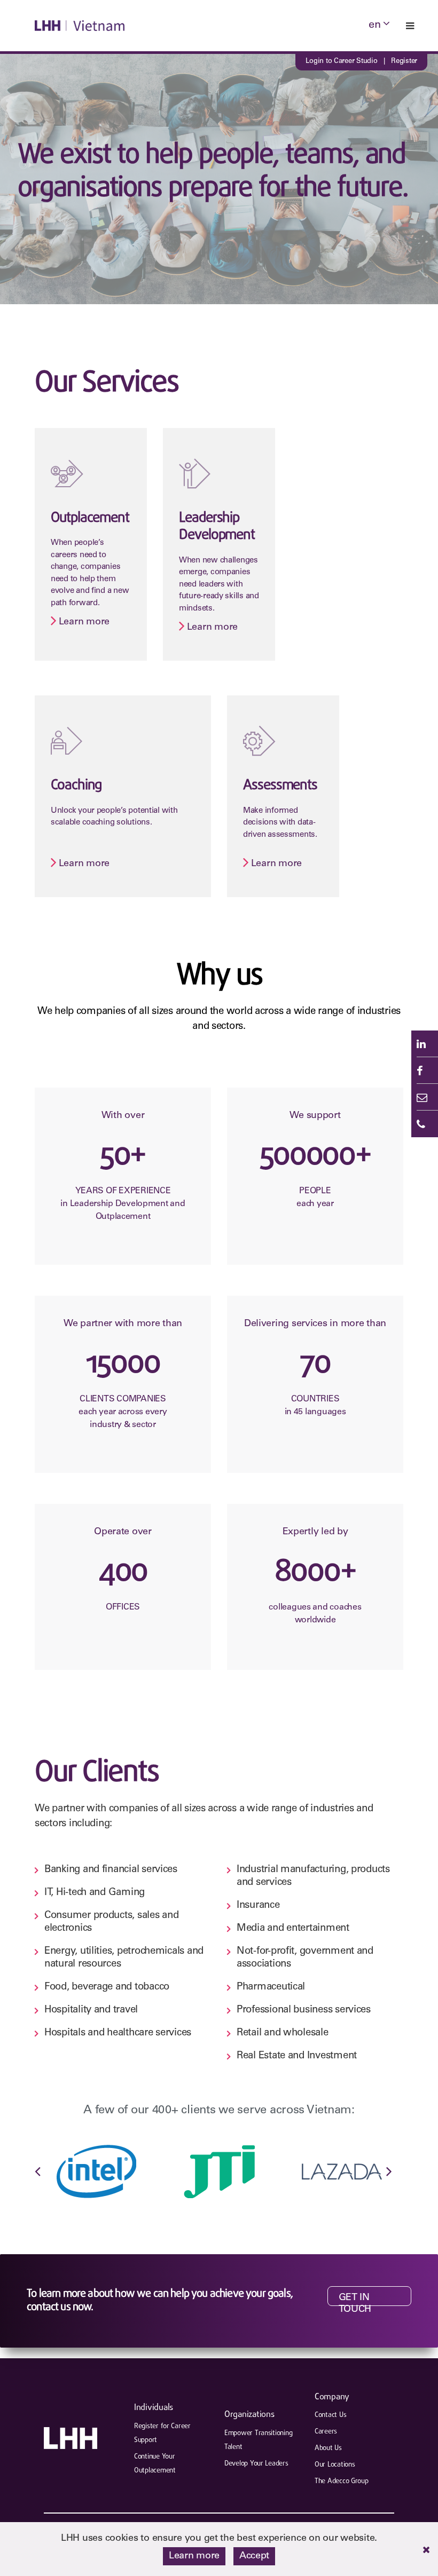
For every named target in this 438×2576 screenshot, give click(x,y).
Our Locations (335, 2465)
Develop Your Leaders (256, 2464)
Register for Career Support (162, 2433)
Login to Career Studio (341, 62)
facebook (425, 1071)
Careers (326, 2432)
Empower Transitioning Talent (258, 2440)
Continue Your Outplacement (155, 2464)
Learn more (55, 430)
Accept (254, 2556)
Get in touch (355, 2300)
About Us (328, 2448)
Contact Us (330, 2415)
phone (425, 1124)
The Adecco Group (342, 2481)
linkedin (425, 1044)
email (425, 1097)
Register (404, 62)
